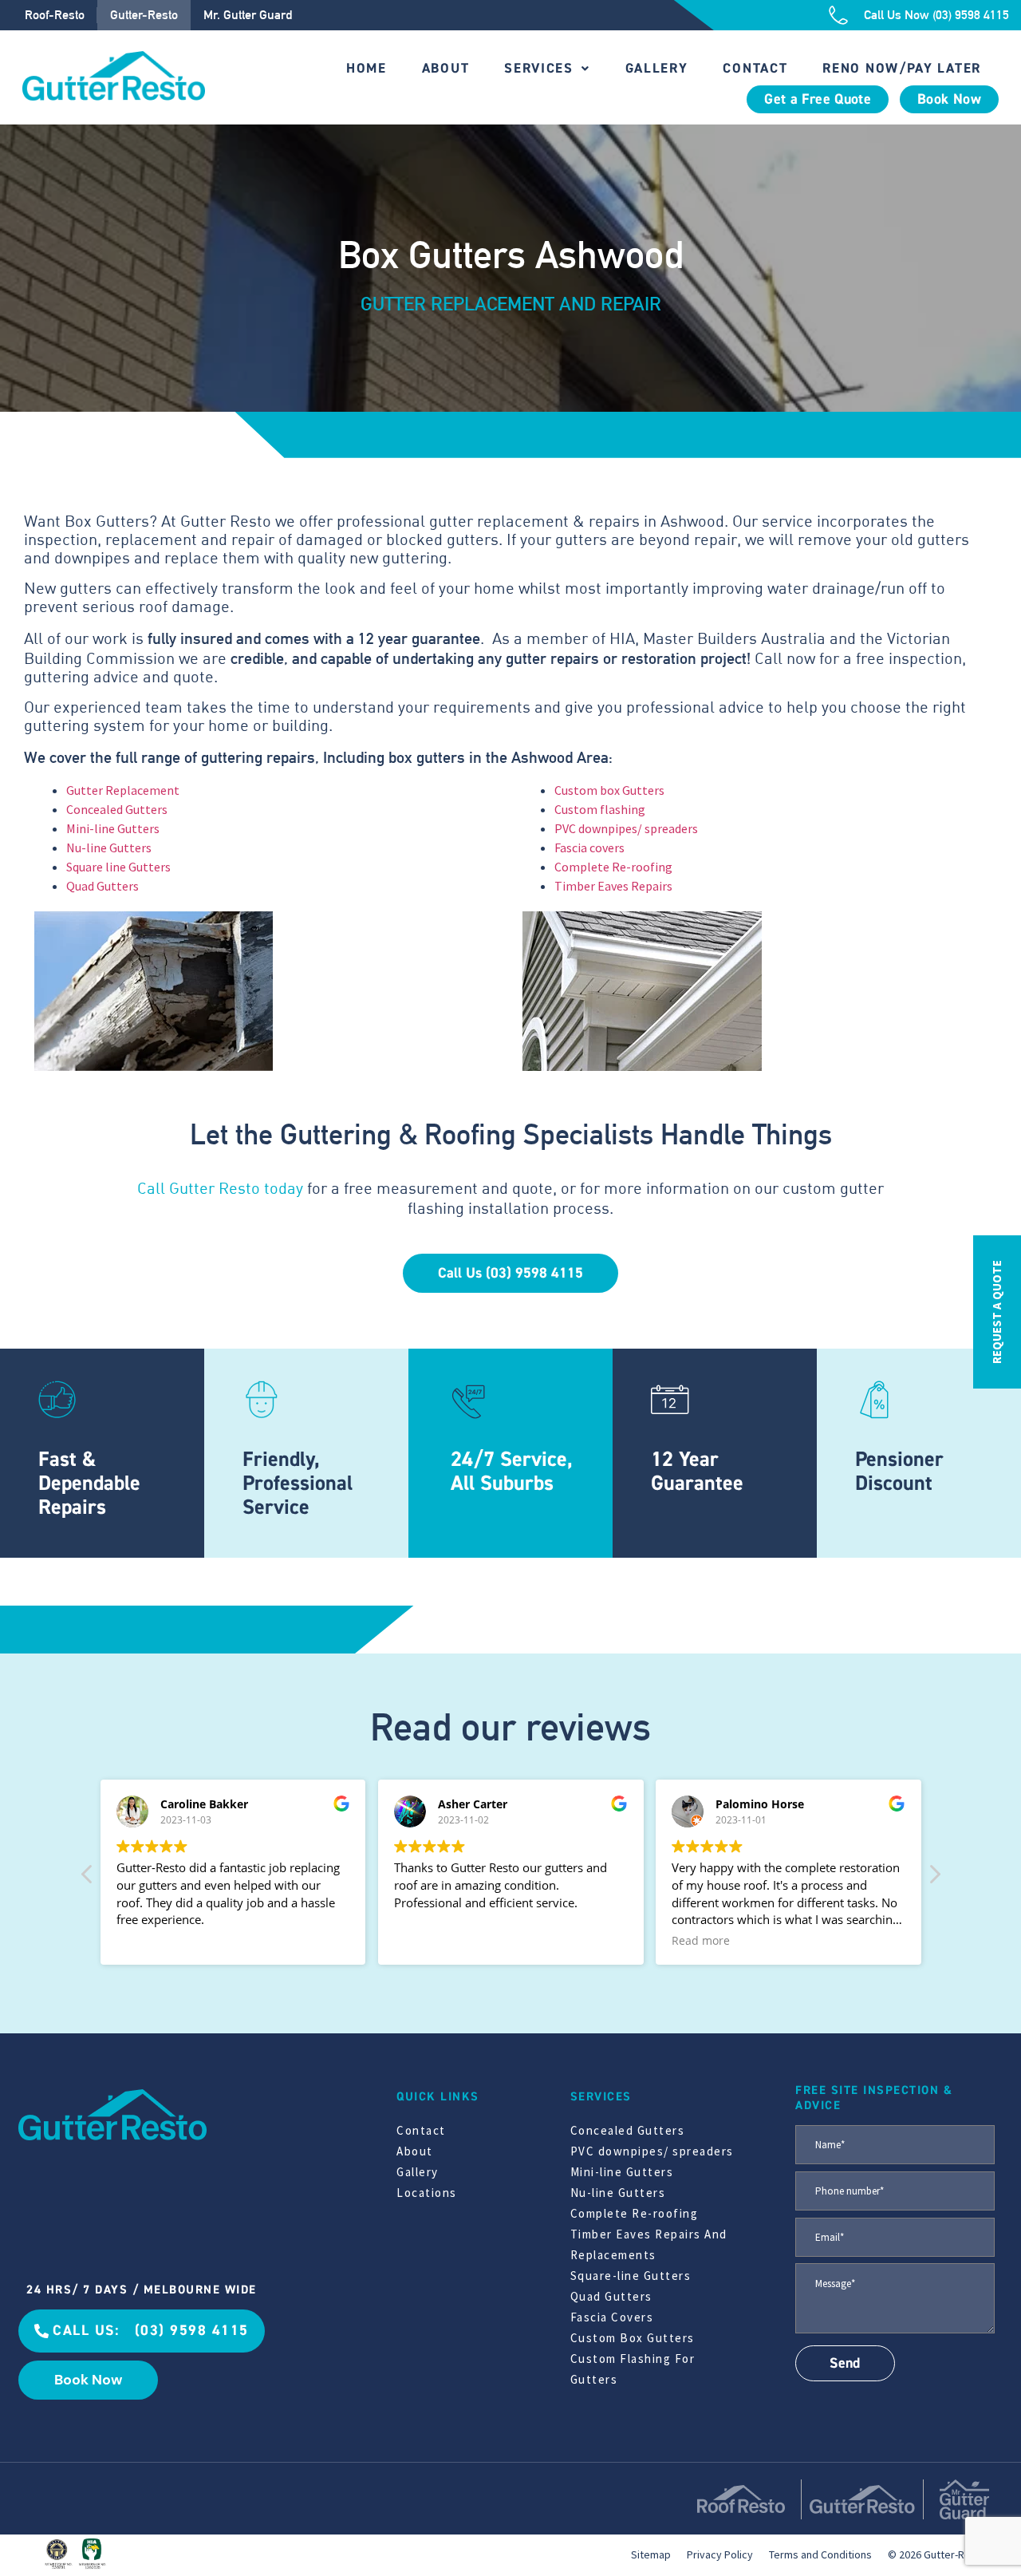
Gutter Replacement (123, 790)
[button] (934, 1879)
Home (367, 68)
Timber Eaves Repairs (613, 886)
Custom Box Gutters (633, 2338)
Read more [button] (701, 1941)
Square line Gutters (118, 867)
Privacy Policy (720, 2554)
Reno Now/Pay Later (902, 68)
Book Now (949, 99)
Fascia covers (589, 847)
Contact (755, 68)
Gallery (657, 68)
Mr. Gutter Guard (248, 15)
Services (539, 68)
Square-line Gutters (631, 2276)
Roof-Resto (55, 15)
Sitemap (651, 2554)
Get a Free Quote (818, 99)
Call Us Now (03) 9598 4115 (936, 15)
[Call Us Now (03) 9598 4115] (838, 15)
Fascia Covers (612, 2317)
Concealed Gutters (117, 809)
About (446, 68)
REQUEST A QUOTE (997, 1312)
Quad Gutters (102, 886)
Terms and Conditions (820, 2554)
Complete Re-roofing (613, 867)
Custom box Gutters (609, 790)
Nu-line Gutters (109, 847)
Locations (427, 2193)
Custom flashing (600, 809)
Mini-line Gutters (113, 828)
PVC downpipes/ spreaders (626, 828)
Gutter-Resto (144, 15)
